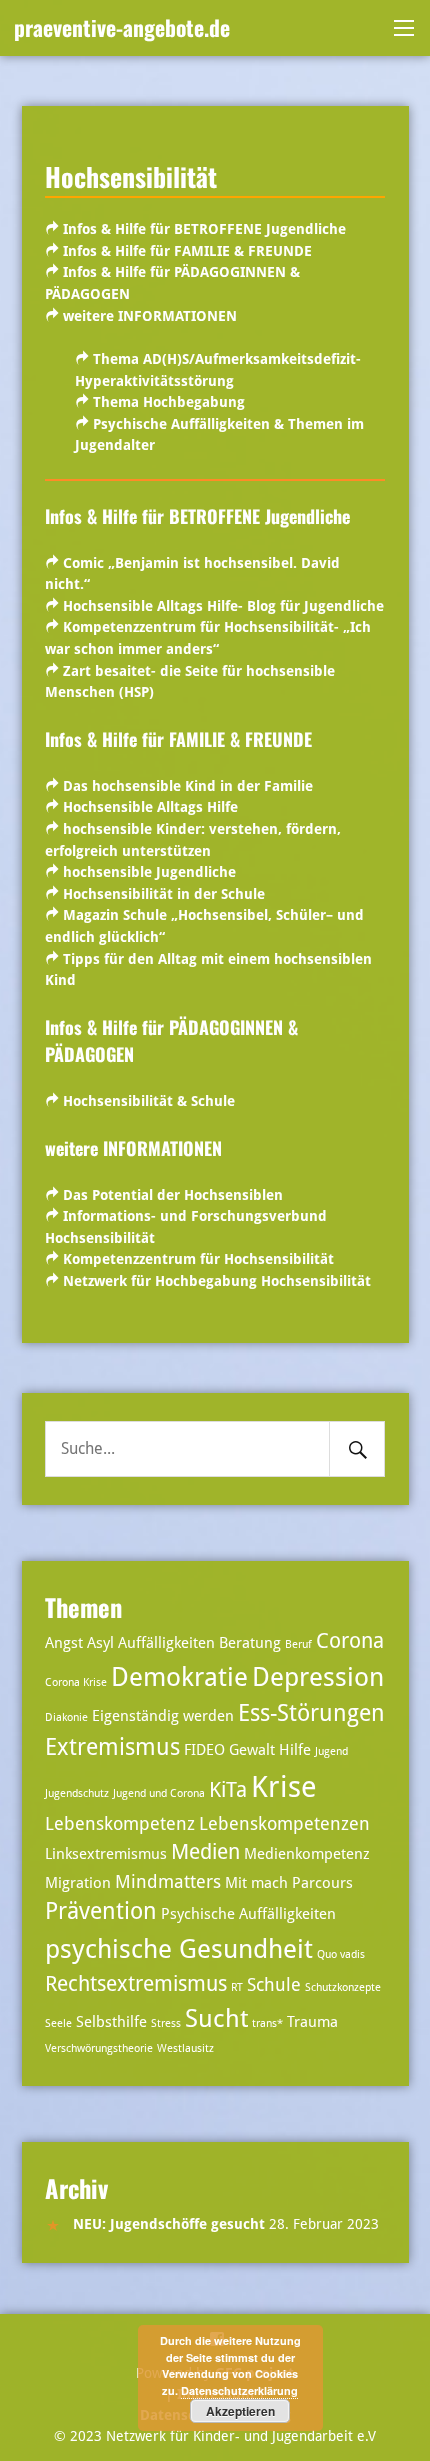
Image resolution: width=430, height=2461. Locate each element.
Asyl (100, 1643)
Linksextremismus (106, 1854)
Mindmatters (168, 1881)
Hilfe (295, 1750)
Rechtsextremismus (136, 1984)
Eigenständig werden (163, 1716)
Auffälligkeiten (166, 1643)
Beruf (298, 1644)
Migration (78, 1883)
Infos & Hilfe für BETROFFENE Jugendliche (204, 229)
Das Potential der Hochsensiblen (173, 1195)
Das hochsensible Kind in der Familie (188, 786)
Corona (350, 1641)
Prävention (101, 1911)
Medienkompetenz (307, 1854)
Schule (274, 1984)
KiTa (228, 1790)
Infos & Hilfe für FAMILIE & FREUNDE (185, 251)
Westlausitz (185, 2048)
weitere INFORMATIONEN (150, 316)
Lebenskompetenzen (284, 1823)
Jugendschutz (77, 1793)
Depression (318, 1676)
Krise (284, 1787)
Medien (205, 1852)
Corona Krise (76, 1682)
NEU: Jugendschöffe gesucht (169, 2224)
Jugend (331, 1751)
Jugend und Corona (159, 1793)
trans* (267, 2023)
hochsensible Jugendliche (149, 872)
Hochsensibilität (131, 176)
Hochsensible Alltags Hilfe (150, 807)
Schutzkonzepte (343, 1987)
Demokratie (179, 1676)
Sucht (216, 2018)
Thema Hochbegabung (169, 402)
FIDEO (204, 1750)
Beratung (250, 1643)
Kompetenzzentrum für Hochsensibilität (198, 1259)
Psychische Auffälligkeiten (248, 1914)
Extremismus (112, 1747)
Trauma (312, 2022)
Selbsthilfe (111, 2022)
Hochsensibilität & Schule (149, 1101)
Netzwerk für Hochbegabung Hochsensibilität (217, 1281)
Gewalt (252, 1750)
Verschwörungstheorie (99, 2048)
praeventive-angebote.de (122, 27)
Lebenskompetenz (120, 1823)
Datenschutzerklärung (239, 2390)
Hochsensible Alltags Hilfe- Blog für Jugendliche (223, 606)
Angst (64, 1643)
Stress (166, 2023)
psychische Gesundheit (179, 1948)
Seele (58, 2023)
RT (237, 1987)
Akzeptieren (240, 2411)
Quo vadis (341, 1954)
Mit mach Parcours (289, 1883)
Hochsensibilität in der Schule (164, 894)
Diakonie (66, 1717)
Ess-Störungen (311, 1713)
